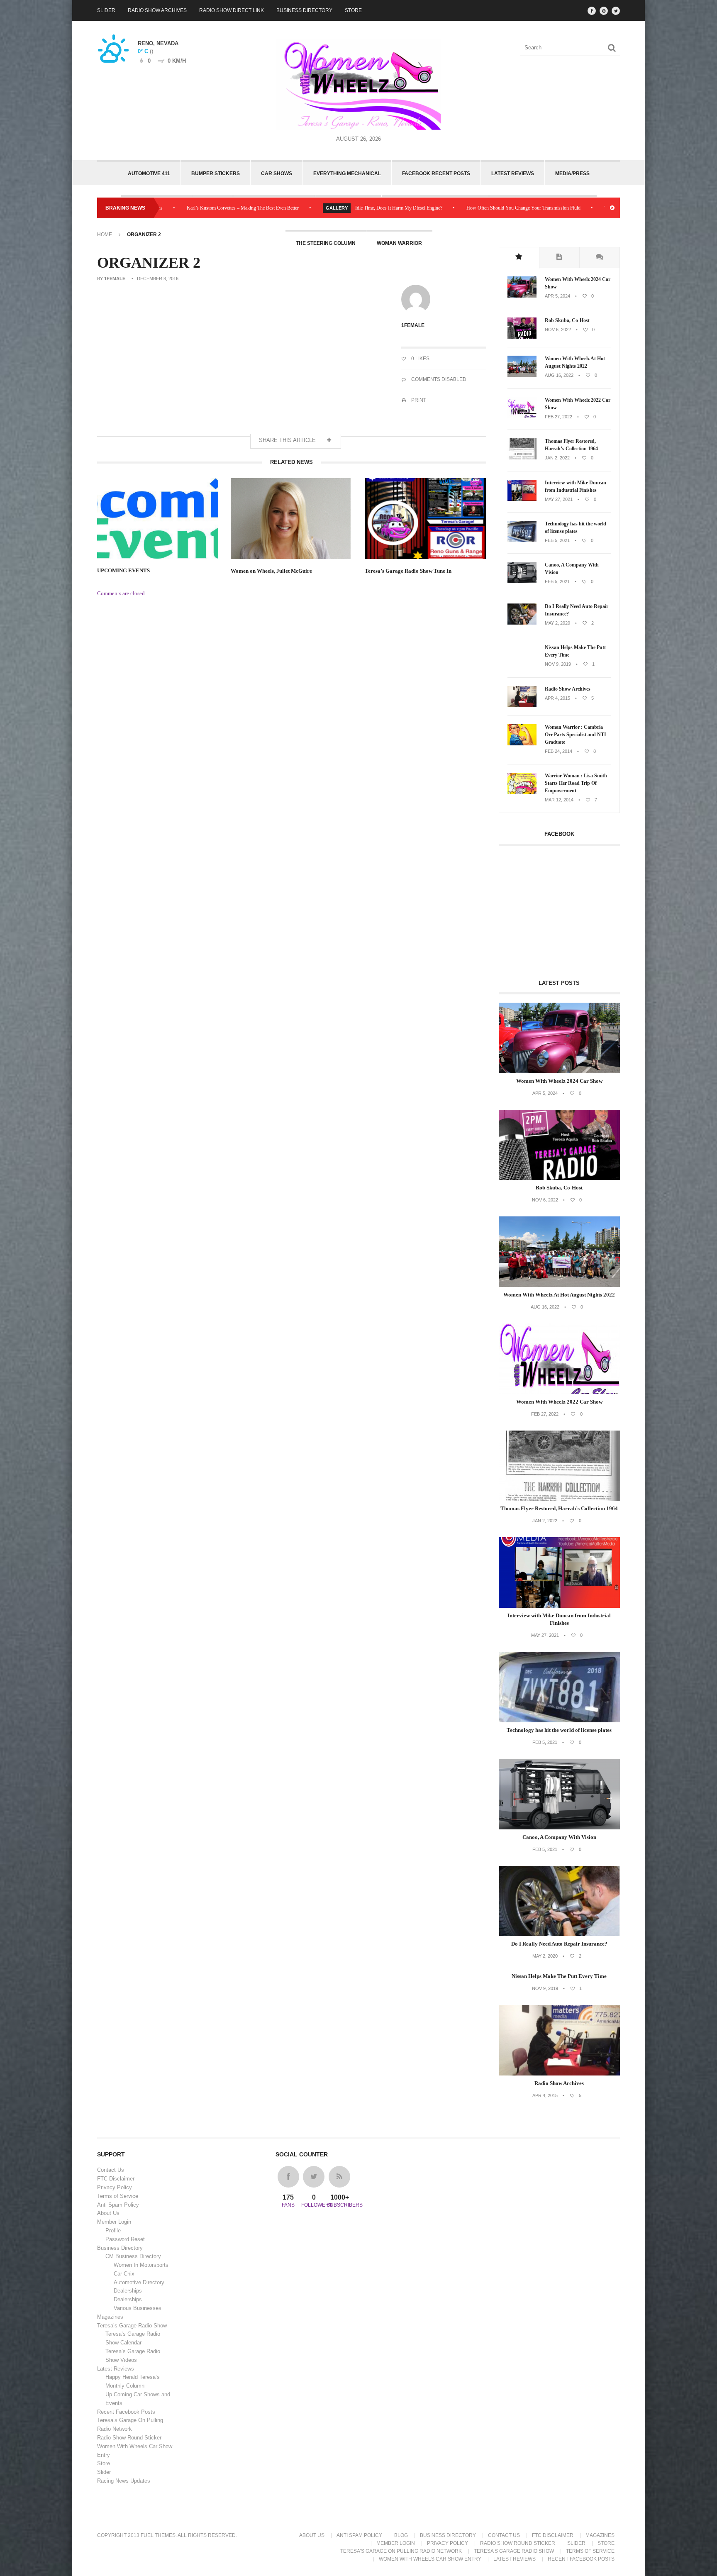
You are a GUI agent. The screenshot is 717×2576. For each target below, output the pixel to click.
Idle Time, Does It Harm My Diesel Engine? (296, 208)
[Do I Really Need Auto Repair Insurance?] (522, 623)
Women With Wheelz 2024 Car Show (578, 283)
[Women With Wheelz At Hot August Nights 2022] (522, 375)
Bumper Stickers (216, 173)
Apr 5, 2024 (557, 296)
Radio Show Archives (157, 10)
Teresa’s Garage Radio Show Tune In (408, 571)
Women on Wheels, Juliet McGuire (271, 571)
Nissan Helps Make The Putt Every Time (575, 651)
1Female (115, 278)
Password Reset (125, 2239)
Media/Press (572, 173)
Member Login (114, 2222)
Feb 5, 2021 (557, 540)
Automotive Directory (139, 2282)
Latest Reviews (513, 173)
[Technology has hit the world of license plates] (522, 540)
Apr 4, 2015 (557, 698)
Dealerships (128, 2291)
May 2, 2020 (557, 623)
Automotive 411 (149, 173)
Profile (113, 2230)
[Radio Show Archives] (522, 706)
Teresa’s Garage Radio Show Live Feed (540, 208)
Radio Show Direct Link (232, 10)
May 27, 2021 (559, 499)
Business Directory (304, 10)
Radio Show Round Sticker (129, 2438)
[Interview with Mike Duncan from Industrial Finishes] (522, 499)
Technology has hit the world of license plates (576, 527)
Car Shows (277, 173)
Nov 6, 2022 (558, 330)
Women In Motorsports (141, 2265)
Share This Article (288, 440)
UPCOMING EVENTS (123, 570)
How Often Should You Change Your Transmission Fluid (421, 208)
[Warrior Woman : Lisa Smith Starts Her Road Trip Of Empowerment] (522, 792)
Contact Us (111, 2170)
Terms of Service (118, 2196)
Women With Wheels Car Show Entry (430, 2559)
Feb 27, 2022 (558, 417)
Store (353, 10)
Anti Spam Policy (118, 2205)
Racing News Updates (124, 2481)
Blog (401, 2535)
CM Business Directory (133, 2256)
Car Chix (124, 2274)
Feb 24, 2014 (558, 751)
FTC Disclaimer (116, 2179)
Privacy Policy (115, 2187)
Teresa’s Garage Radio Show (132, 2326)
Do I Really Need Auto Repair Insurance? (577, 610)
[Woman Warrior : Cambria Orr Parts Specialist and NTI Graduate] (522, 744)
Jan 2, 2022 (557, 458)
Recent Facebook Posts (126, 2412)
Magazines (110, 2317)
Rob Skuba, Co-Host (567, 320)
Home (105, 234)
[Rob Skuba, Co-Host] (522, 337)
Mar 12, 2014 (559, 800)
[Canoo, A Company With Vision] (522, 581)
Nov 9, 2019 (558, 664)
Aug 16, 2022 (559, 375)
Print (418, 400)
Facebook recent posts (436, 173)
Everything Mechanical (347, 173)
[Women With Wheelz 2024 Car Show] (522, 296)
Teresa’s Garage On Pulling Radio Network (401, 2551)
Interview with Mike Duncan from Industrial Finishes (576, 486)
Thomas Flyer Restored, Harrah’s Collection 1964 (571, 445)
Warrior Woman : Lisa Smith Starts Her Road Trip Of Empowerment (576, 783)
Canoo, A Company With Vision (572, 569)
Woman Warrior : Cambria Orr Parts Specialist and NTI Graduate (576, 735)
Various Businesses (138, 2308)
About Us (108, 2213)
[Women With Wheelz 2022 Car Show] (522, 417)
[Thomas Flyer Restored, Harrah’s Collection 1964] (522, 458)
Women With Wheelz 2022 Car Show (578, 404)
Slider (106, 10)
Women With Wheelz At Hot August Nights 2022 (575, 362)
